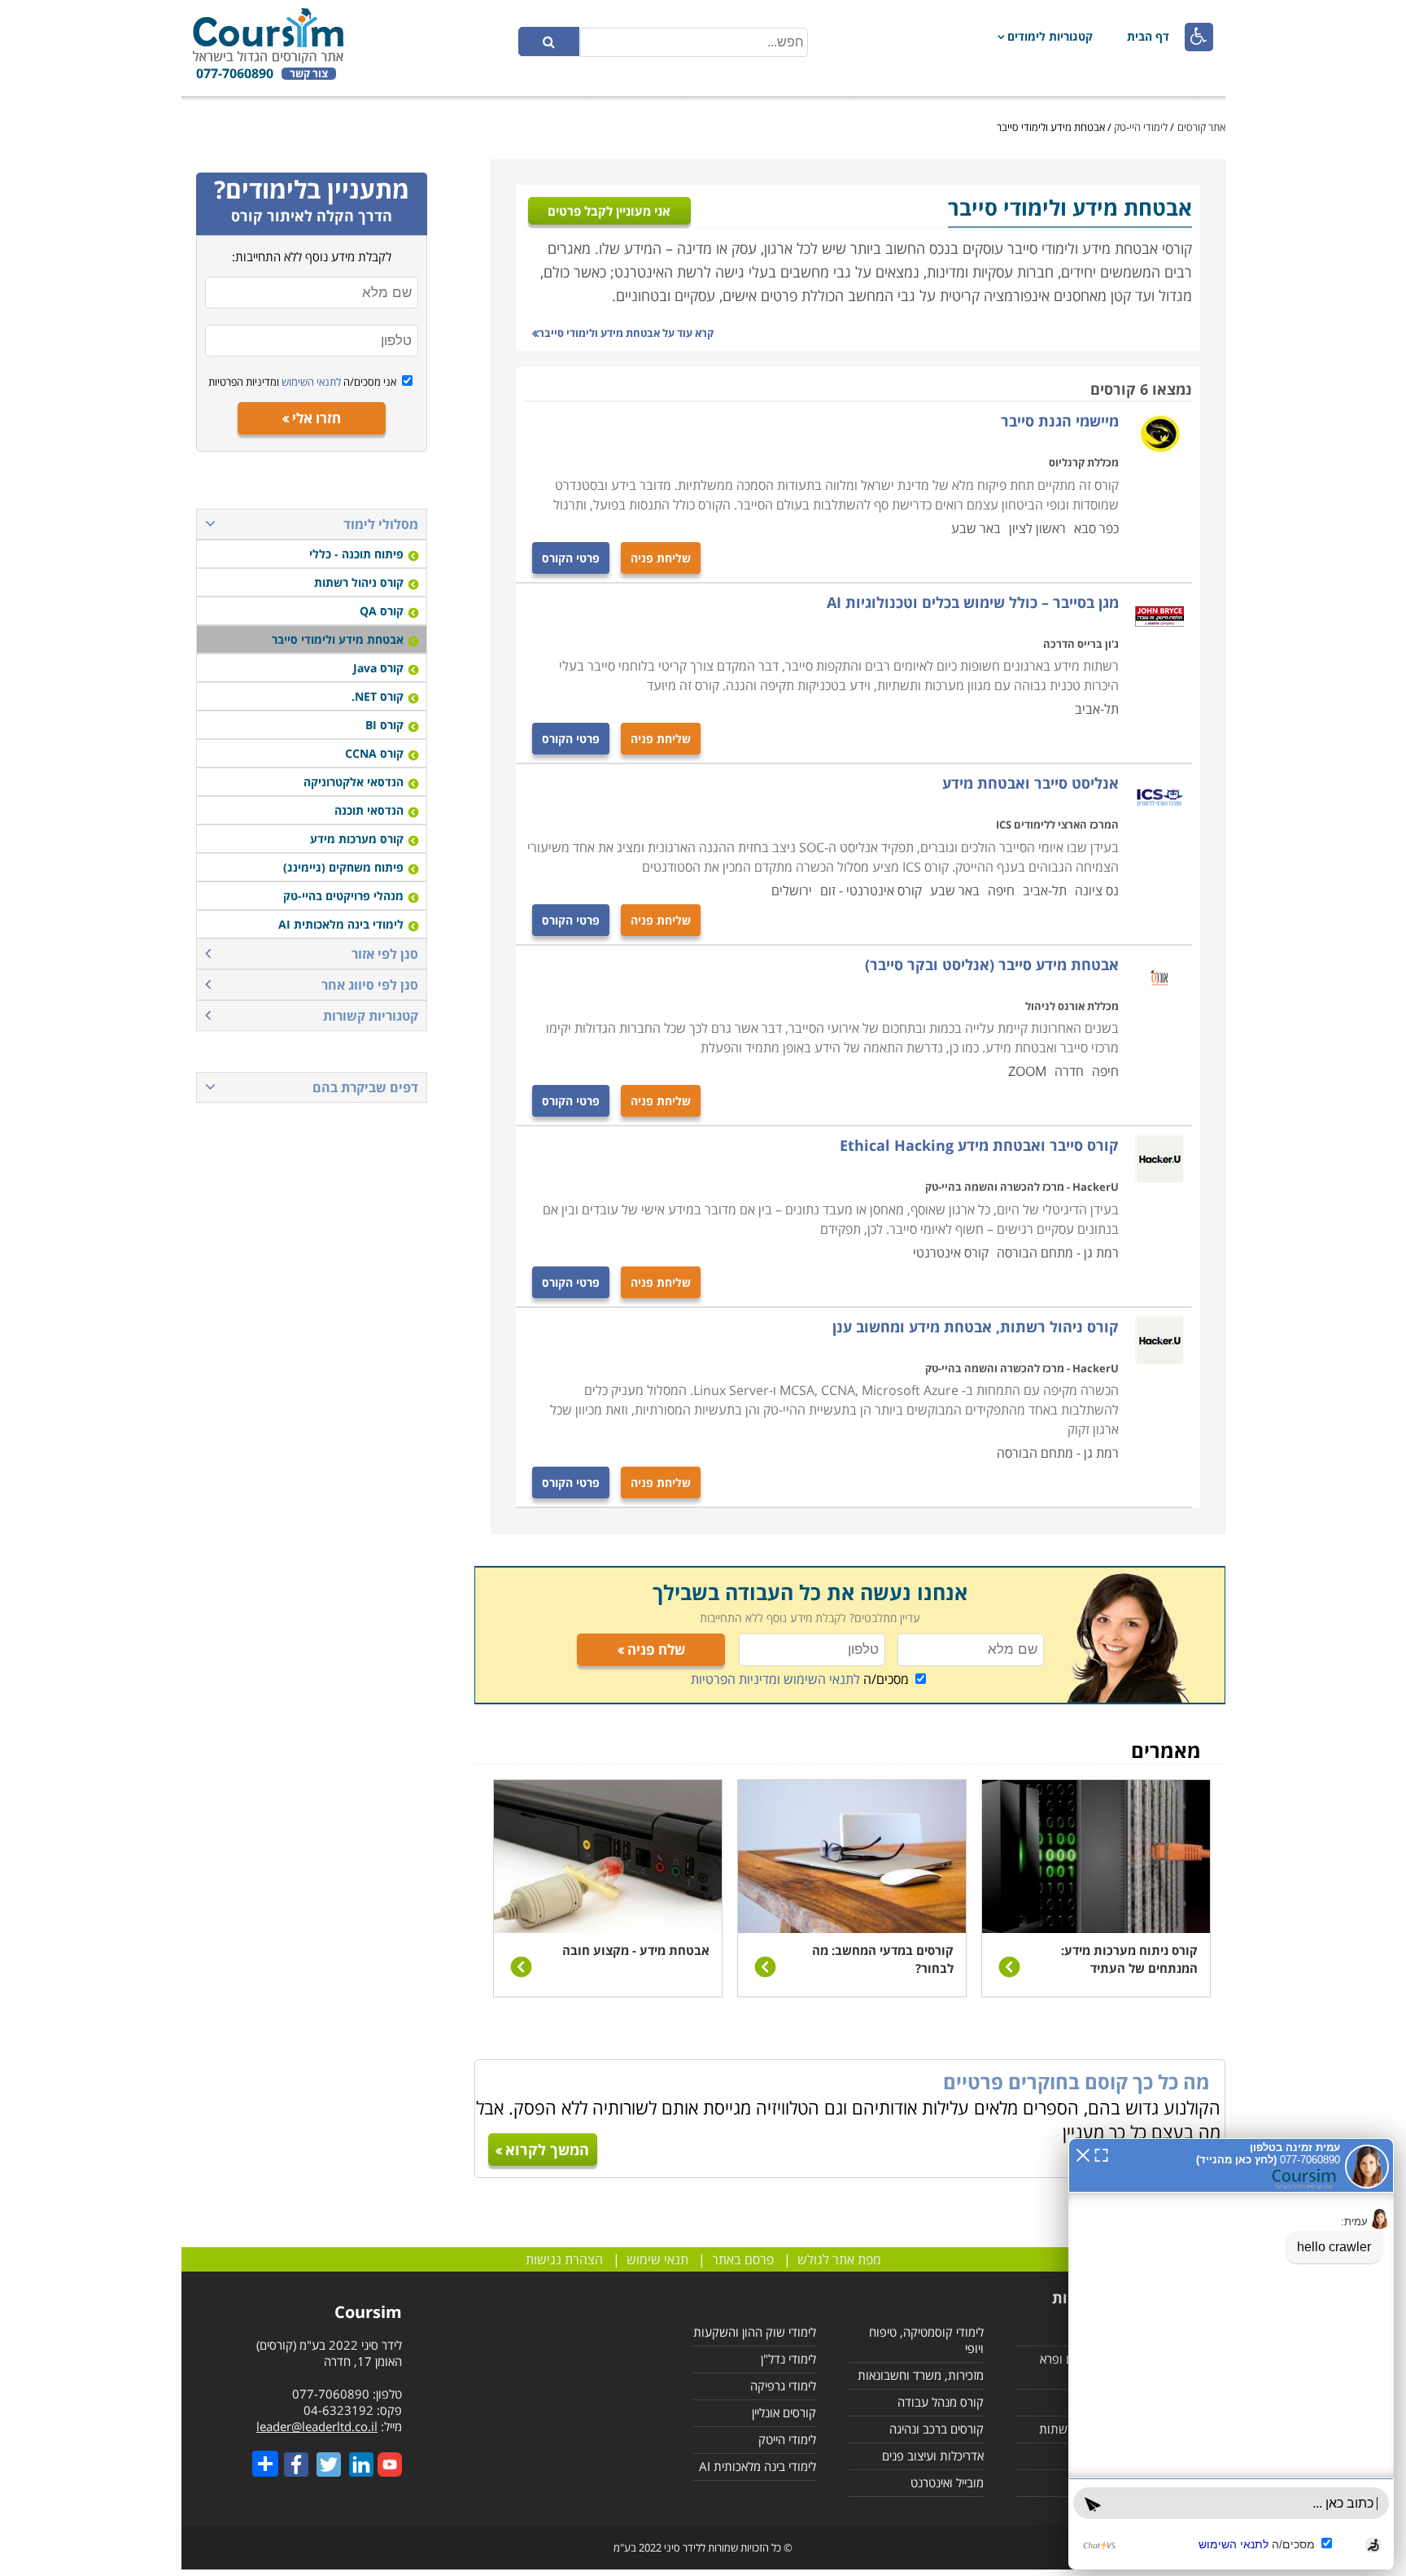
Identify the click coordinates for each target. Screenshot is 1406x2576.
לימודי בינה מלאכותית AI (341, 924)
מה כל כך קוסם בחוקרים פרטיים (1076, 2082)
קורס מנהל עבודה (941, 2402)
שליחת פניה (661, 558)
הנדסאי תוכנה (369, 810)
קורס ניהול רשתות (359, 582)
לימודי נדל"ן (788, 2359)
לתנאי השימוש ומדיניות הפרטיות (775, 1679)
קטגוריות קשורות (371, 1016)
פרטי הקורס (571, 558)
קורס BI (384, 725)
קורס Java (378, 668)
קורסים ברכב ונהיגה (937, 2429)
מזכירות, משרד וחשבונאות (921, 2375)
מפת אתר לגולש (839, 2259)
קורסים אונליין (784, 2412)
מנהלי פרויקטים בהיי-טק (343, 896)
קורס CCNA (374, 753)
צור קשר (309, 74)
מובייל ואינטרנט (947, 2482)
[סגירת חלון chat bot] (1083, 2154)
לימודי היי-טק (1141, 127)
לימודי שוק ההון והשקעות (755, 2332)
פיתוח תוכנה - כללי (356, 554)
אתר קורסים (1201, 127)
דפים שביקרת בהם (365, 1087)
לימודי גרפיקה (783, 2386)
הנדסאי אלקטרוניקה (354, 782)
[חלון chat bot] (1231, 2354)
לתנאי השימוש (310, 382)
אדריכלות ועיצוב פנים (933, 2456)
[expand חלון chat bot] (1101, 2154)
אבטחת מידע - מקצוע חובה (636, 1950)
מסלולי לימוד (381, 524)
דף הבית (1148, 36)
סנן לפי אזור (385, 954)
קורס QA (382, 611)
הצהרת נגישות (564, 2259)
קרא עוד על (626, 333)
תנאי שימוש (657, 2259)
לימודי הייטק (787, 2439)
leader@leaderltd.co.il (317, 2426)
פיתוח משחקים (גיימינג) (343, 867)
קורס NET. (378, 696)
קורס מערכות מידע (357, 839)
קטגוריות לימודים (1050, 36)
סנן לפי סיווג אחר (370, 985)
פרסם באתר (743, 2259)
